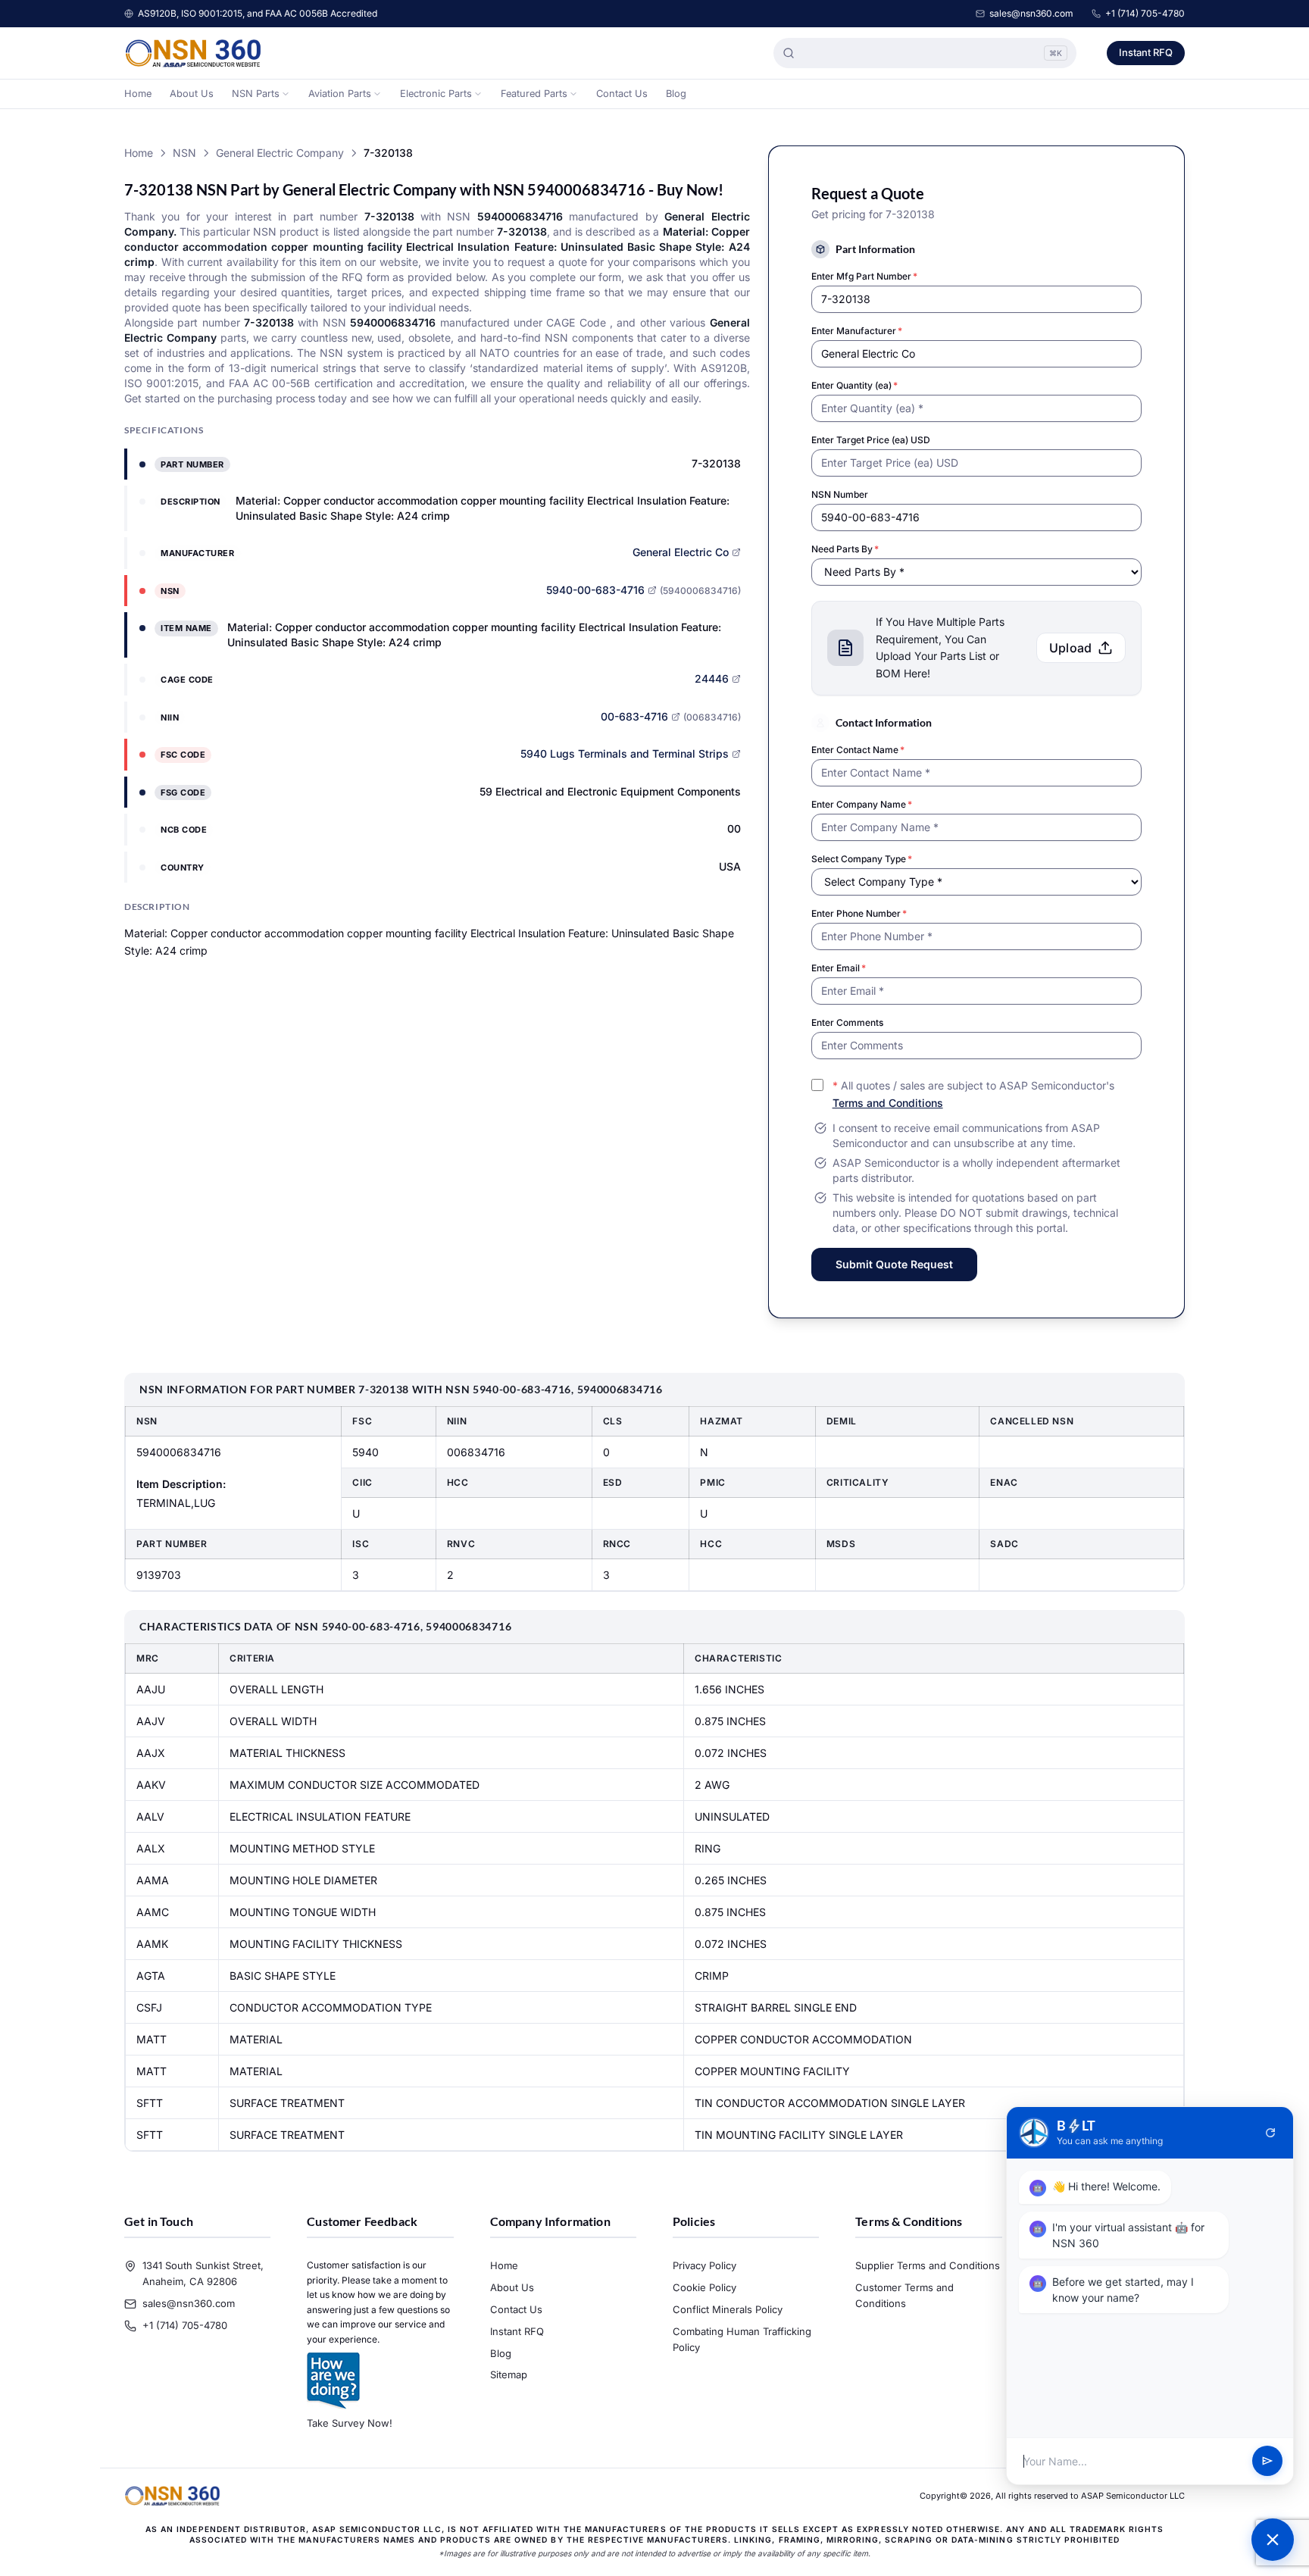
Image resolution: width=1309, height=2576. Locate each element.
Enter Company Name (862, 804)
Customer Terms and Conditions (904, 2295)
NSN (184, 153)
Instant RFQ (1146, 52)
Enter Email (839, 968)
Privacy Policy (704, 2265)
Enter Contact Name (858, 750)
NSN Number (840, 494)
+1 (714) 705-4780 (1145, 13)
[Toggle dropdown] (286, 94)
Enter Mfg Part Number (864, 276)
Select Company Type (862, 859)
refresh (1270, 2133)
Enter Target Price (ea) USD (871, 440)
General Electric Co (681, 552)
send (1267, 2462)
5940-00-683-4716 (595, 590)
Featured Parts (534, 94)
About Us (192, 94)
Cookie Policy (704, 2287)
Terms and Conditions (888, 1103)
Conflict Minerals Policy (728, 2309)
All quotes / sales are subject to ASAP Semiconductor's (973, 1094)
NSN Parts (256, 94)
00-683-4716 (634, 716)
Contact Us (622, 94)
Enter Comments (847, 1022)
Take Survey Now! (350, 2423)
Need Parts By (845, 549)
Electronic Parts (436, 94)
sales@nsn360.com (1031, 13)
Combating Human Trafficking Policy (742, 2339)
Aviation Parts (340, 94)
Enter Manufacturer (857, 331)
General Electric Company (280, 153)
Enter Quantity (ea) (854, 385)
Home (138, 94)
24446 (712, 678)
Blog (676, 94)
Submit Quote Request (894, 1264)
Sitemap (509, 2374)
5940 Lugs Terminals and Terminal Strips (625, 753)
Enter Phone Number (859, 913)
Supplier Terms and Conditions (928, 2265)
